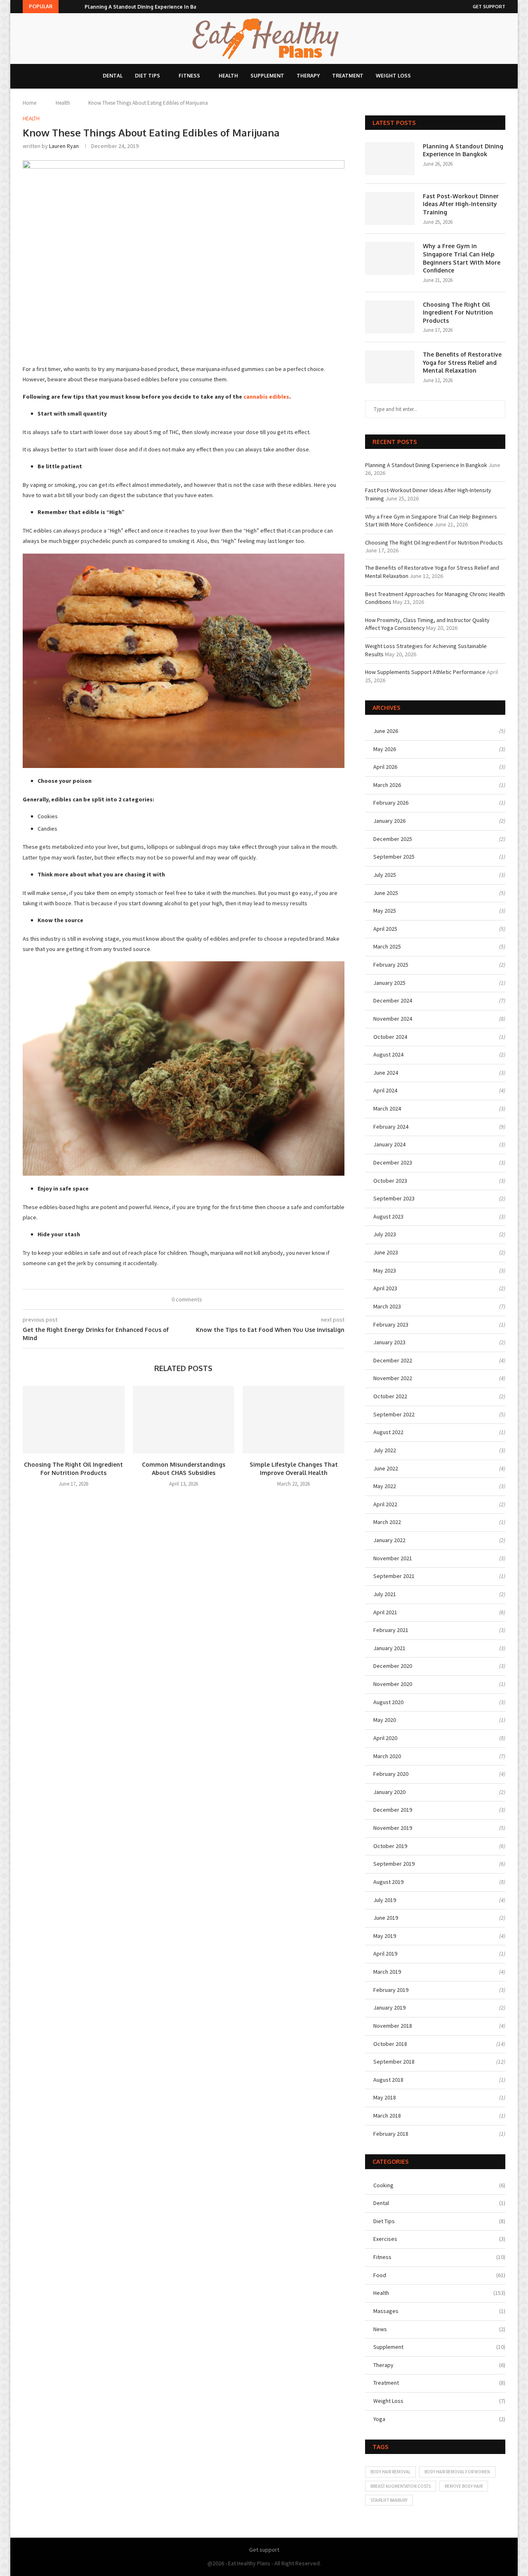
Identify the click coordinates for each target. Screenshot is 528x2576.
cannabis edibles (266, 397)
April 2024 (385, 1090)
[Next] (77, 7)
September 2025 (394, 857)
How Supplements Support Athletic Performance (425, 672)
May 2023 (385, 1270)
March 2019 (387, 1972)
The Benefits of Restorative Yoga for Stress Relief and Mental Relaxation (462, 362)
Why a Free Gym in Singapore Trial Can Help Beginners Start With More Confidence (462, 258)
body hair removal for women (457, 2472)
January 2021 (389, 1648)
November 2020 (393, 1684)
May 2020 (385, 1720)
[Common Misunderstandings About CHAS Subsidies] (184, 1420)
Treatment (348, 76)
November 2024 (393, 1019)
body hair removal (390, 2472)
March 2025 (387, 946)
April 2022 (385, 1504)
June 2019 (386, 1918)
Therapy (308, 76)
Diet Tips (147, 76)
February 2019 (391, 1990)
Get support (489, 7)
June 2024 (386, 1073)
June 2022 (386, 1468)
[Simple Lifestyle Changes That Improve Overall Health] (293, 1420)
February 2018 (391, 2134)
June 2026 (386, 731)
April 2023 (385, 1288)
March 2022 (387, 1522)
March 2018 (387, 2116)
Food (439, 2275)
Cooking (439, 2185)
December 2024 (393, 1000)
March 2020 (387, 1756)
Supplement (267, 76)
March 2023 (387, 1306)
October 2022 (390, 1396)
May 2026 (385, 749)
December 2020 (393, 1666)
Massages (439, 2311)
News (439, 2329)
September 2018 (394, 2062)
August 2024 (388, 1054)
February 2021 (391, 1630)
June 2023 (386, 1252)
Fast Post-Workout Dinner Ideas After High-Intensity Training (461, 204)
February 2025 (391, 965)
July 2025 (385, 875)
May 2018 (385, 2097)
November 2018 (393, 2026)
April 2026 (385, 767)
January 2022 (389, 1540)
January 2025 (389, 983)
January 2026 (389, 821)
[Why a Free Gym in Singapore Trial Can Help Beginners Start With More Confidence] (390, 258)
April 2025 (385, 929)
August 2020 (388, 1702)
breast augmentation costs (401, 2486)
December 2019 (393, 1810)
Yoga (439, 2419)
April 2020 (385, 1738)
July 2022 (385, 1450)
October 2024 (390, 1037)
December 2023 (393, 1162)
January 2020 (389, 1792)
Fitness (189, 76)
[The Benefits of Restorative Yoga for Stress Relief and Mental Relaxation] (390, 367)
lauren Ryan (64, 146)
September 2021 (394, 1576)
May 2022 (385, 1486)
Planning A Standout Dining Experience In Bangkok (148, 7)
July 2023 (385, 1234)
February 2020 (391, 1774)
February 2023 (391, 1324)
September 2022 (394, 1414)
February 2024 (391, 1127)
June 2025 (386, 893)
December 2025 (393, 839)
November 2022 (393, 1378)
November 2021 (393, 1558)
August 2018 (388, 2080)
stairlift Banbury (389, 2500)
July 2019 (385, 1900)
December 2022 (393, 1360)
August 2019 (388, 1882)
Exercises (439, 2239)
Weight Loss (393, 76)
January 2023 (389, 1342)
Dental (113, 76)
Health (228, 76)
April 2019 (385, 1954)
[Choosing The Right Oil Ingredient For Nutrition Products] (74, 1420)
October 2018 (390, 2044)
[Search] (427, 76)
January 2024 (389, 1144)
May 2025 (385, 911)
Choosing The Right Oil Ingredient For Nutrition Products (458, 312)
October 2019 (390, 1846)
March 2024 (387, 1108)
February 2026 (391, 803)
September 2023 (394, 1198)
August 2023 (388, 1216)
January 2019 (389, 2008)
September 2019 (394, 1864)
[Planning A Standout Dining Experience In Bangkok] (390, 159)
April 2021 (385, 1612)
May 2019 (385, 1936)
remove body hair (464, 2486)
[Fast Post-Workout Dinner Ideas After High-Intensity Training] (390, 209)
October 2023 (390, 1181)
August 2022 (388, 1432)
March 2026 (387, 785)
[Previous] (66, 7)
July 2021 (385, 1594)
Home (29, 103)
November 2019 (393, 1828)
